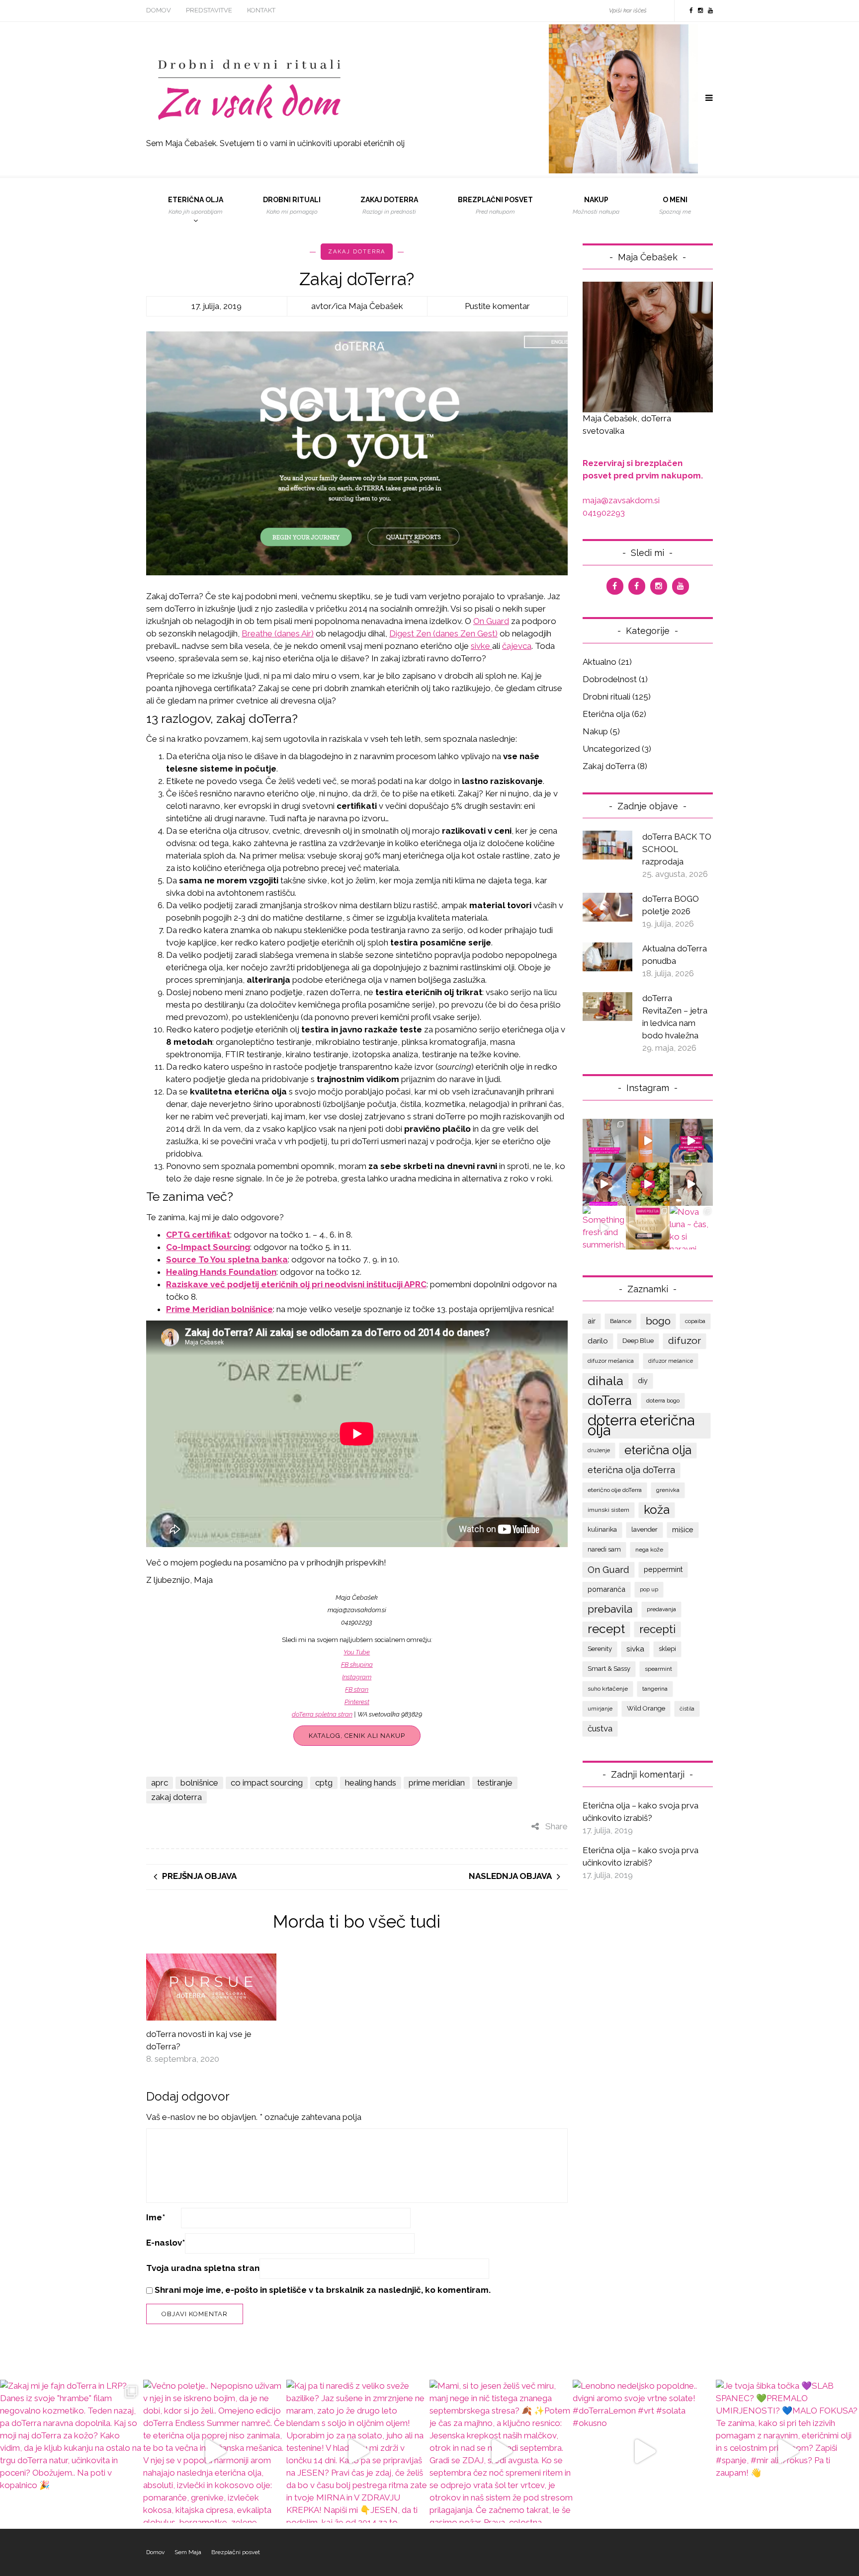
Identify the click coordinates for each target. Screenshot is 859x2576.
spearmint (658, 1669)
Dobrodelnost (610, 679)
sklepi (667, 1649)
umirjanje (600, 1709)
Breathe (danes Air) (278, 633)
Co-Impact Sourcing (208, 1247)
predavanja (661, 1609)
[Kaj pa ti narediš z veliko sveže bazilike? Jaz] (691, 1141)
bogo (658, 1321)
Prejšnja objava (199, 1876)
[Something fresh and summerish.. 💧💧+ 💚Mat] (604, 1228)
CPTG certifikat (198, 1235)
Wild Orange (646, 1708)
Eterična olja (196, 205)
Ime (156, 2217)
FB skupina (357, 1665)
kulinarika (602, 1529)
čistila (687, 1709)
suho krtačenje (608, 1689)
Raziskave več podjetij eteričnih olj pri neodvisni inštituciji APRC (296, 1284)
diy (643, 1380)
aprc (160, 1783)
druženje (599, 1450)
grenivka (668, 1490)
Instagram (357, 1677)
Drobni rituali (292, 205)
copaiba (695, 1321)
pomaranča (606, 1589)
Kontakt (261, 10)
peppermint (663, 1569)
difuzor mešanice (671, 1361)
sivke (481, 646)
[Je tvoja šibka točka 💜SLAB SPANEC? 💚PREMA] (691, 1184)
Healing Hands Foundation (221, 1272)
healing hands (371, 1783)
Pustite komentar (497, 306)
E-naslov (166, 2243)
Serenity (600, 1649)
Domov (159, 10)
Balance (621, 1321)
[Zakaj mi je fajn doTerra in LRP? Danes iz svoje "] (604, 1141)
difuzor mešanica (611, 1361)
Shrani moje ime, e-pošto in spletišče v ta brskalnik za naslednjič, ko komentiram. (323, 2290)
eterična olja (658, 1450)
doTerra (610, 1401)
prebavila (610, 1609)
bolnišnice (199, 1783)
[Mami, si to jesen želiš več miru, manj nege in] (604, 1184)
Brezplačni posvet (495, 205)
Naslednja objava (510, 1876)
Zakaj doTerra (357, 252)
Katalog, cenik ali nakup (357, 1736)
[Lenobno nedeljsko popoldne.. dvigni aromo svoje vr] (648, 1184)
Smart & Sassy (609, 1669)
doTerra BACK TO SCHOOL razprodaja (677, 849)
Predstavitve (209, 10)
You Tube (357, 1652)
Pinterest (357, 1702)
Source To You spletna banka (227, 1259)
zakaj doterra (176, 1797)
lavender (644, 1529)
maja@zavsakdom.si (621, 500)
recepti (657, 1629)
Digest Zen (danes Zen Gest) (443, 633)
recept (606, 1629)
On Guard (491, 621)
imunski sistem (608, 1510)
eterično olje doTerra (615, 1490)
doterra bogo (663, 1401)
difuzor (685, 1341)
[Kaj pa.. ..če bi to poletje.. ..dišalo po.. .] (648, 1228)
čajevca (517, 646)
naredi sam (604, 1549)
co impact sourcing (267, 1783)
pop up (649, 1589)
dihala (605, 1381)
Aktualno (600, 662)
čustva (600, 1728)
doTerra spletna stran (322, 1714)
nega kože (649, 1550)
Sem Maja (188, 2552)
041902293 (604, 513)
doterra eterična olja (641, 1425)
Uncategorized (611, 749)
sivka (635, 1649)
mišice (683, 1529)
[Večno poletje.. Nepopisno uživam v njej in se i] (648, 1141)
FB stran (357, 1689)
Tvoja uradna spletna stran (203, 2268)
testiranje (495, 1783)
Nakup (596, 205)
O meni (675, 205)
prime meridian (437, 1783)
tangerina (655, 1689)
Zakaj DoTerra (389, 205)
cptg (324, 1783)
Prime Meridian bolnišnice (219, 1309)
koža (657, 1510)
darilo (598, 1341)
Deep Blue (638, 1341)
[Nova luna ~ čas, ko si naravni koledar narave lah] (691, 1228)
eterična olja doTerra (631, 1470)
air (592, 1321)
